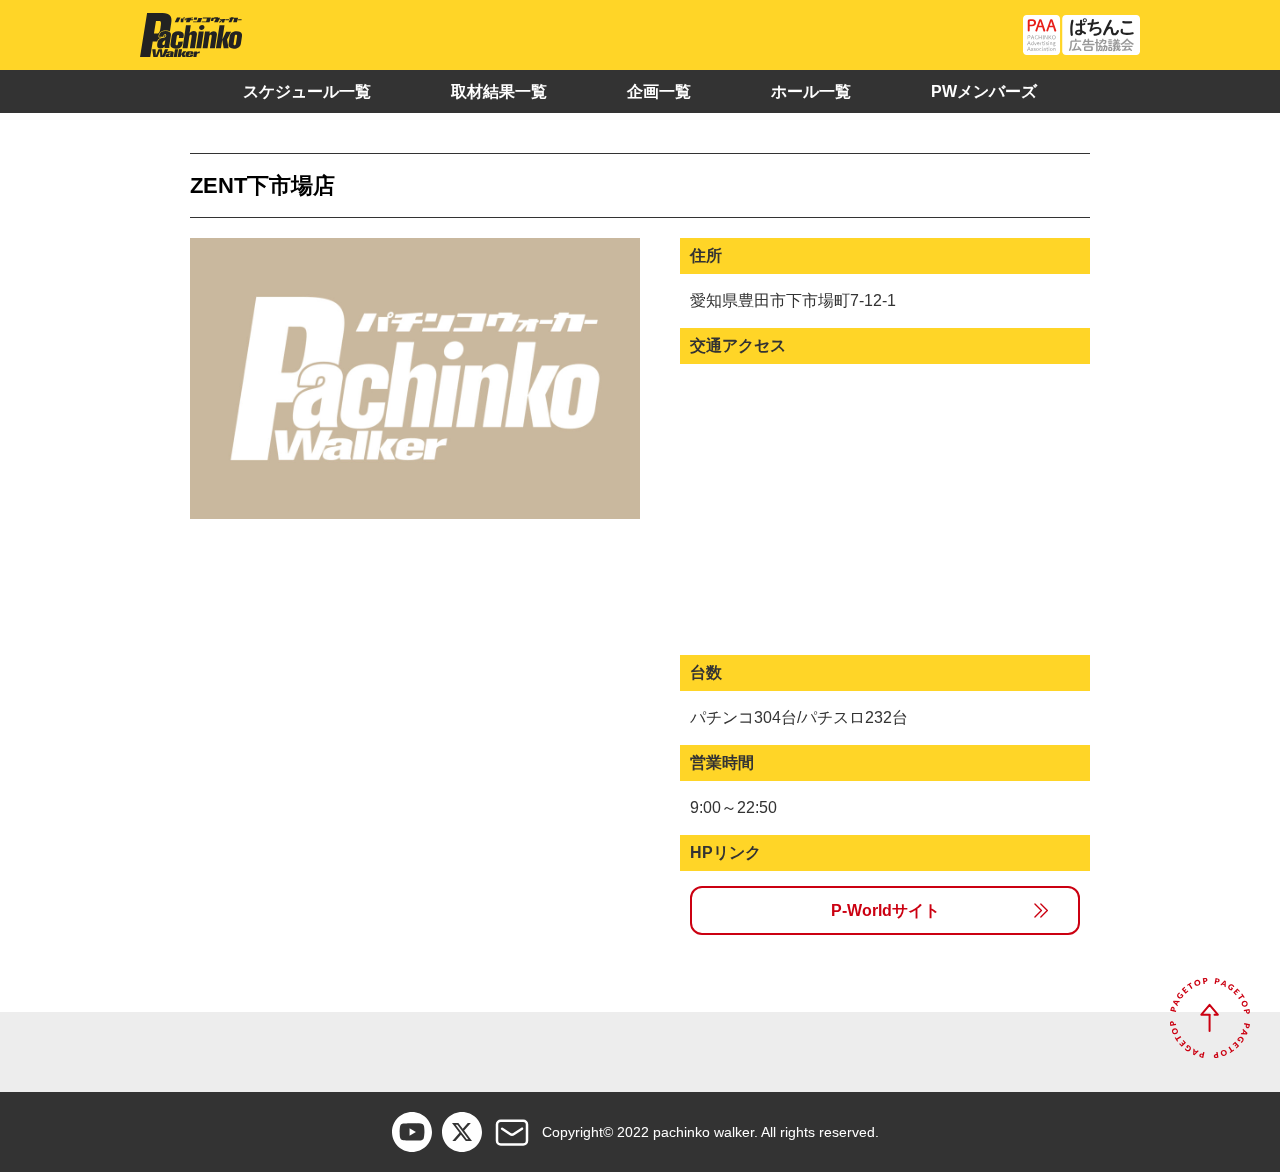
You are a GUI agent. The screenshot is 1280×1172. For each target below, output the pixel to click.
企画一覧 (659, 91)
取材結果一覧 (499, 91)
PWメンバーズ (984, 91)
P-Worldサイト (885, 910)
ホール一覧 (811, 91)
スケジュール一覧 (307, 91)
